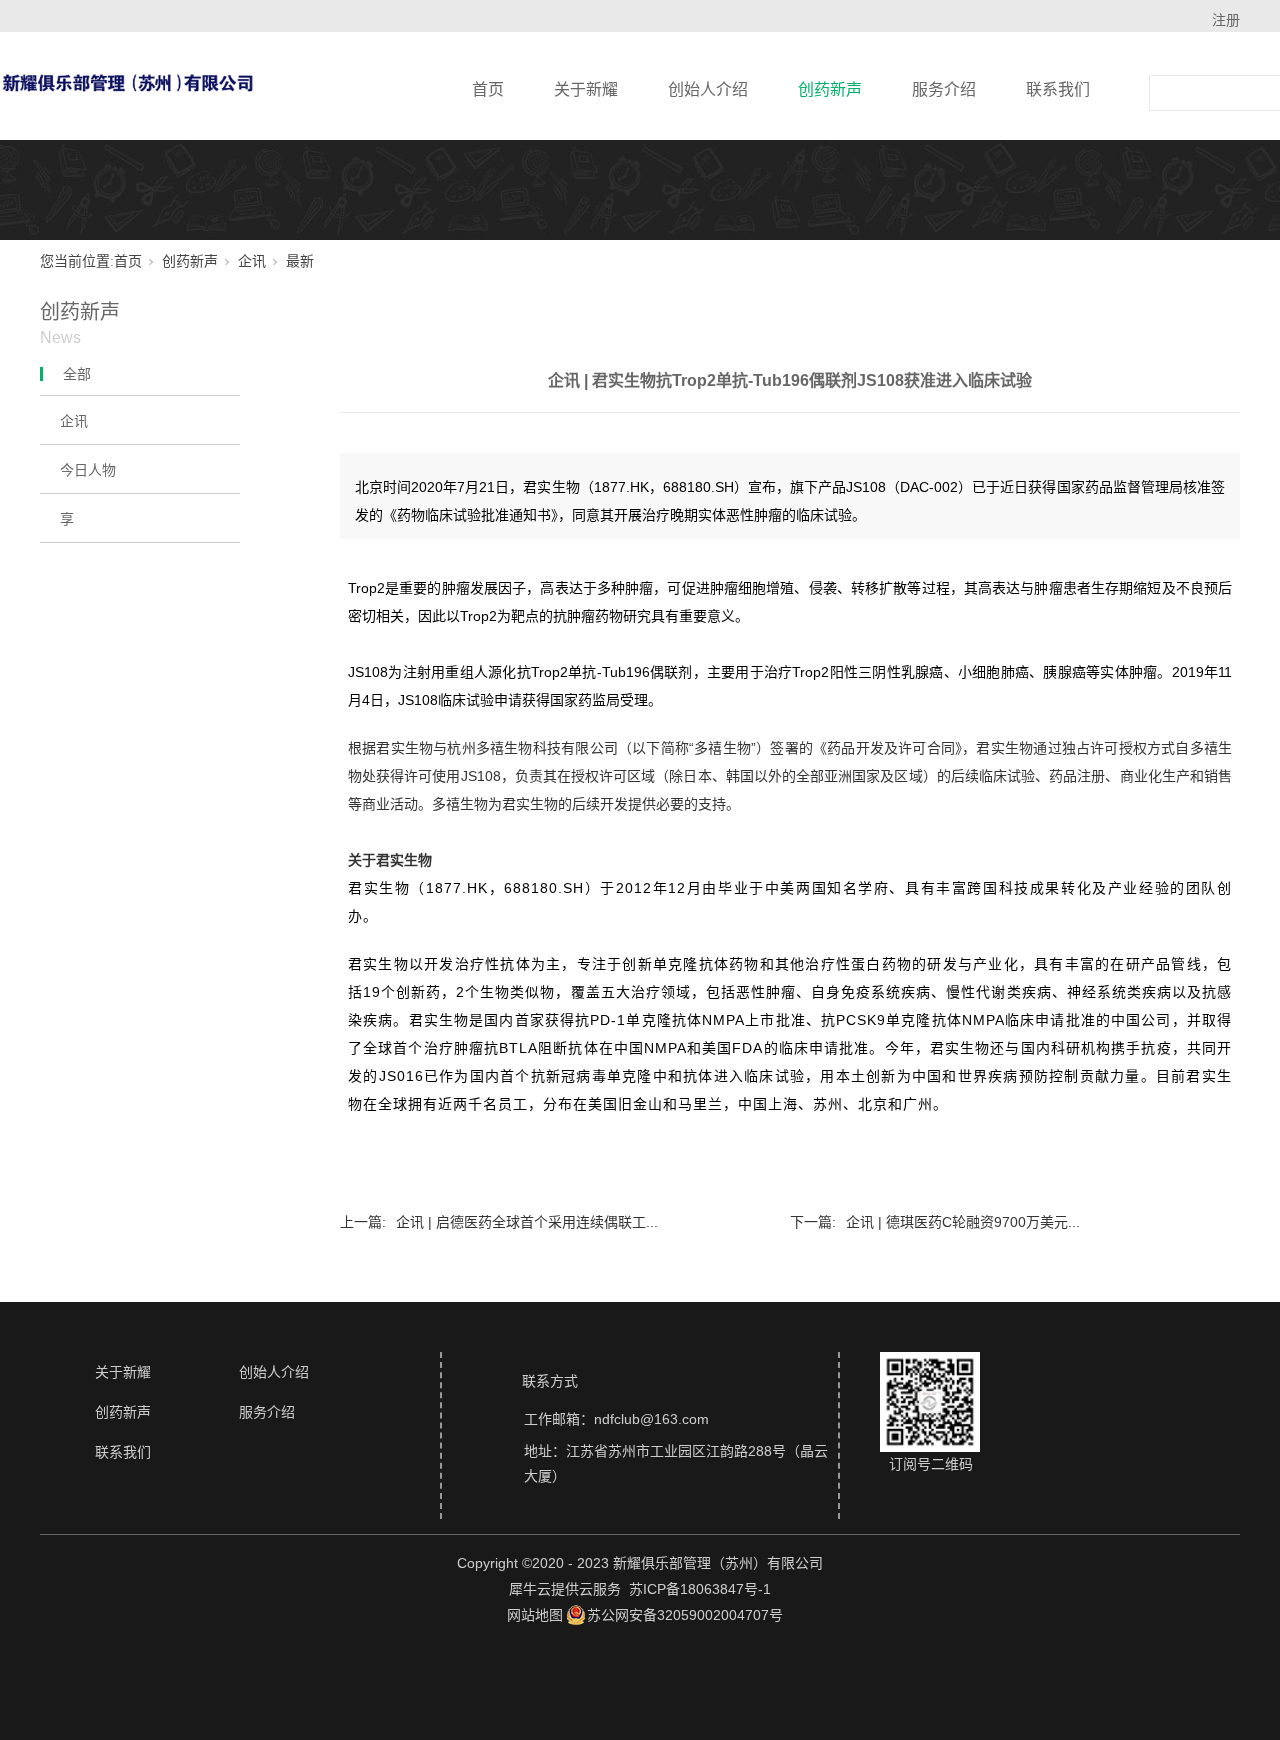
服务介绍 (944, 89)
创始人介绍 (708, 89)
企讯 (252, 261)
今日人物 (88, 470)
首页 (488, 89)
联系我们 (1058, 89)
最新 (300, 261)
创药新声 (830, 89)
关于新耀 (586, 89)
